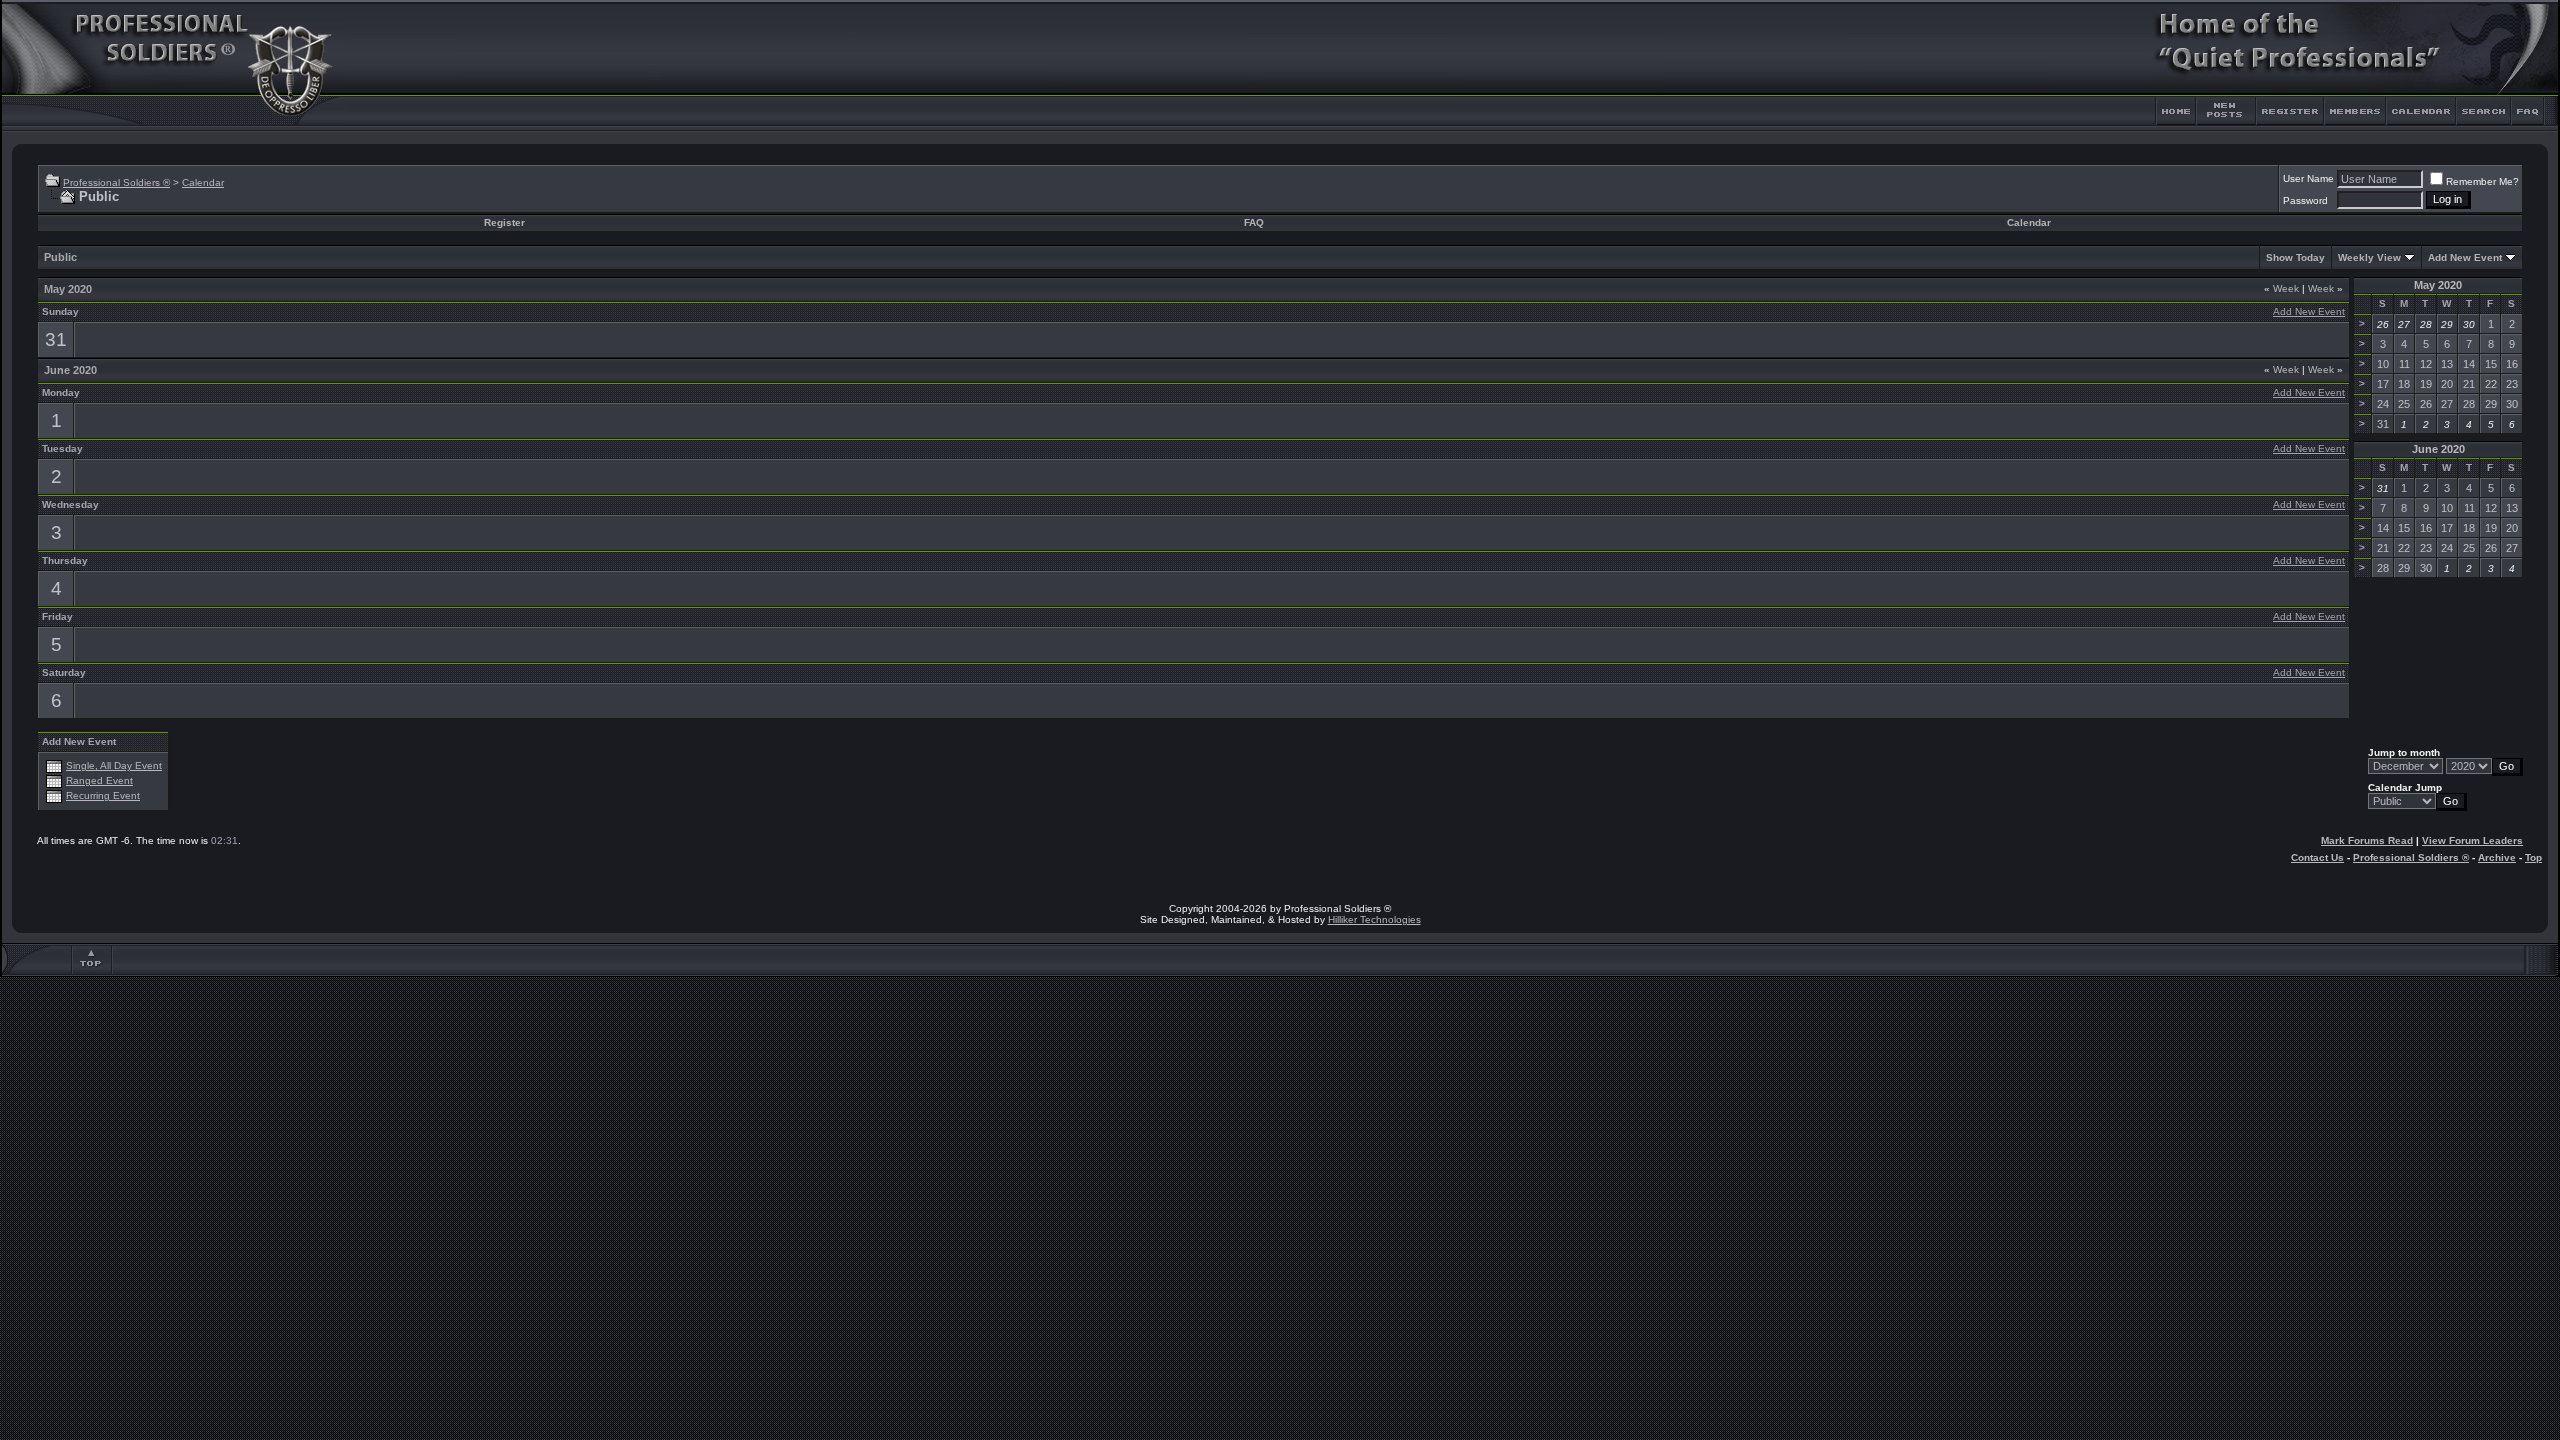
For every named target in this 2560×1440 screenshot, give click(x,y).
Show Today (2295, 257)
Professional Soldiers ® (116, 182)
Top (2533, 857)
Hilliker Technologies (1374, 919)
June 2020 (2438, 449)
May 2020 (2438, 285)
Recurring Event (103, 795)
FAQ (1254, 222)
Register (504, 222)
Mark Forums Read (2367, 840)
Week (2281, 288)
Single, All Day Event (114, 765)
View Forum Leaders (2472, 840)
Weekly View (2369, 257)
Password (2305, 200)
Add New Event (2465, 257)
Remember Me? (2482, 181)
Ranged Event (99, 780)
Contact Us (2317, 857)
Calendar (203, 182)
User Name (2308, 178)
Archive (2497, 857)
